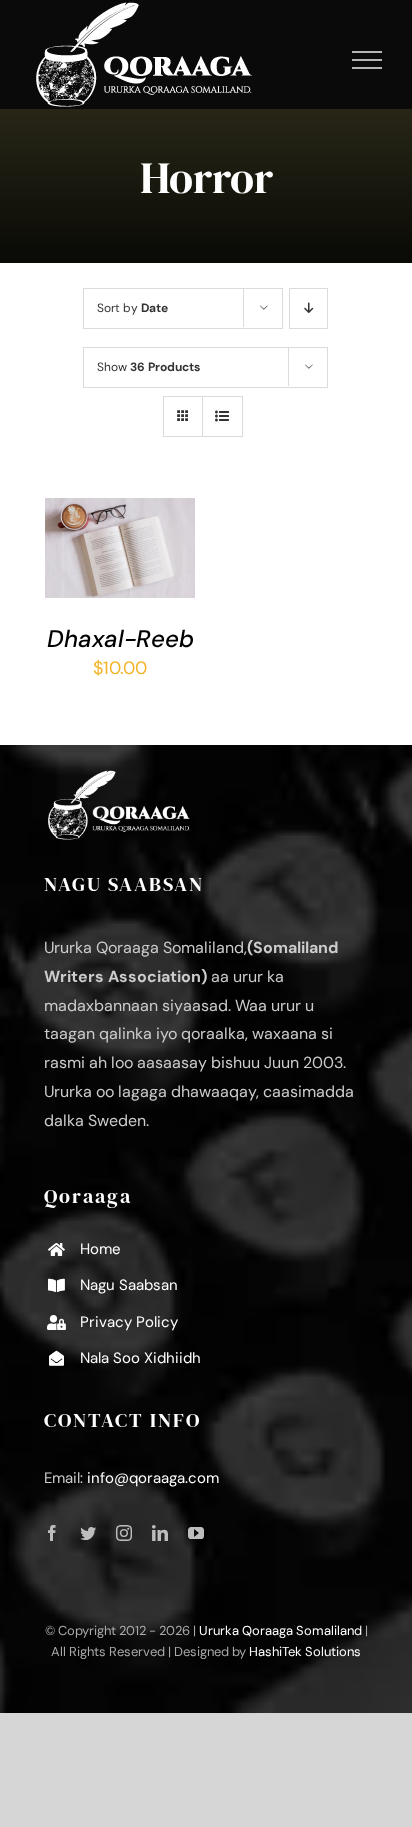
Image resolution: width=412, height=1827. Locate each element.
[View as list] (222, 416)
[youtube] (196, 1533)
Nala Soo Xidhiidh (140, 1358)
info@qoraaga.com (153, 1478)
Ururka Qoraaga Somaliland (280, 1630)
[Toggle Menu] (367, 60)
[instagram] (124, 1533)
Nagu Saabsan (129, 1285)
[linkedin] (160, 1533)
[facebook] (52, 1533)
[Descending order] (308, 308)
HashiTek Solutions (305, 1651)
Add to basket (115, 532)
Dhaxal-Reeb (120, 638)
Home (100, 1249)
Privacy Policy (129, 1322)
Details (89, 575)
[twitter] (88, 1533)
